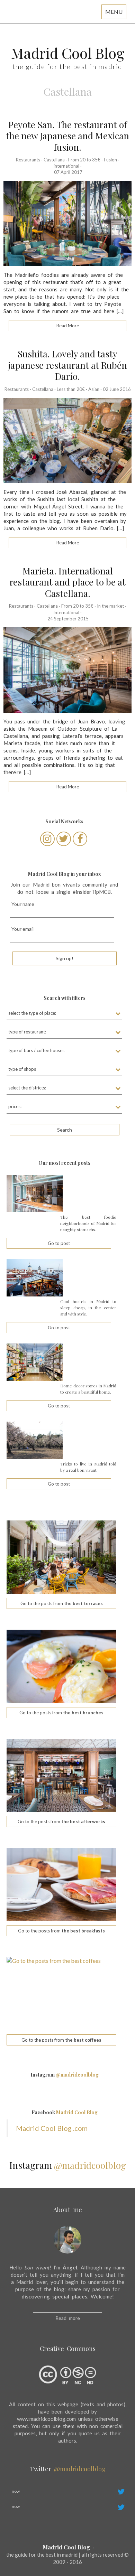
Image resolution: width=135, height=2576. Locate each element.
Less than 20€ (71, 389)
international (66, 166)
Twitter (68, 2469)
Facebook (65, 2112)
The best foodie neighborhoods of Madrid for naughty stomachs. (88, 1223)
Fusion (110, 160)
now (16, 2491)
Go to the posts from (62, 1603)
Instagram (65, 2075)
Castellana (54, 160)
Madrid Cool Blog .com (52, 2128)
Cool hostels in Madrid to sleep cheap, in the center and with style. (88, 1308)
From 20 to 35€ (84, 160)
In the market (110, 606)
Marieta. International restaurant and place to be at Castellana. (67, 582)
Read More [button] (68, 326)
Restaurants (28, 160)
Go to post (59, 1243)
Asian (94, 389)
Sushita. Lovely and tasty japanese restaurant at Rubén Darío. (67, 365)
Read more (68, 2318)
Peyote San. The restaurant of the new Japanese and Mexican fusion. (67, 136)
